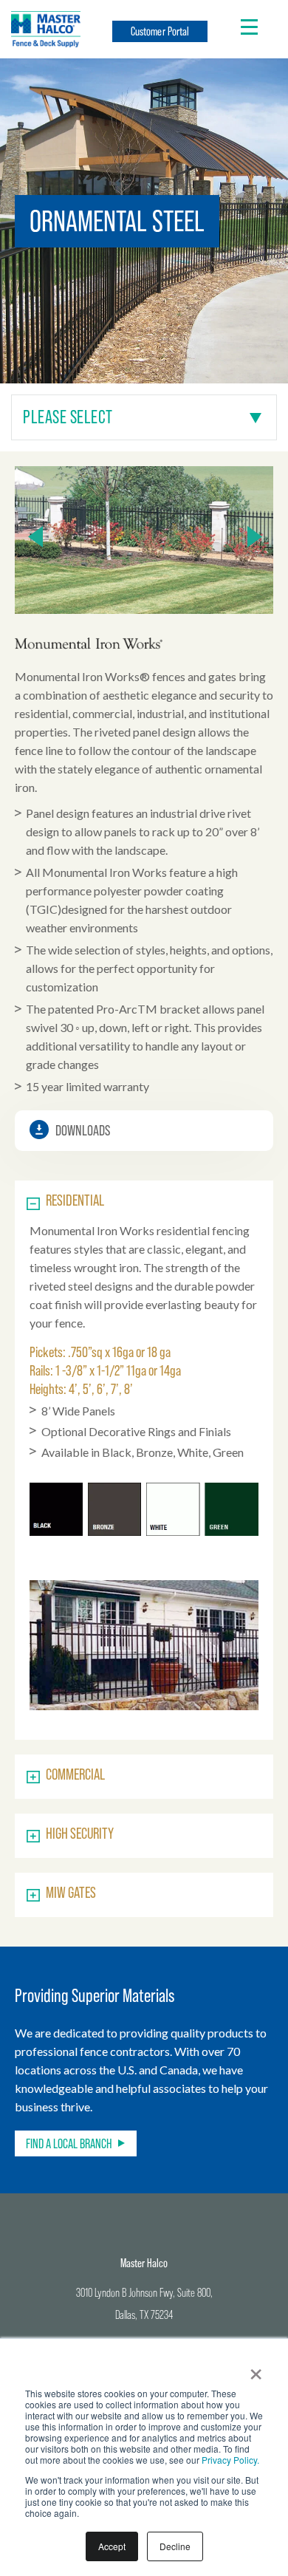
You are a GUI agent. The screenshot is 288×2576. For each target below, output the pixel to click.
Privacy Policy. (230, 2460)
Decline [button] (175, 2546)
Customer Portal (160, 31)
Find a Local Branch (69, 2143)
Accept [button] (112, 2546)
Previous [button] (35, 536)
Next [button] (255, 536)
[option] (144, 540)
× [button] (256, 2369)
